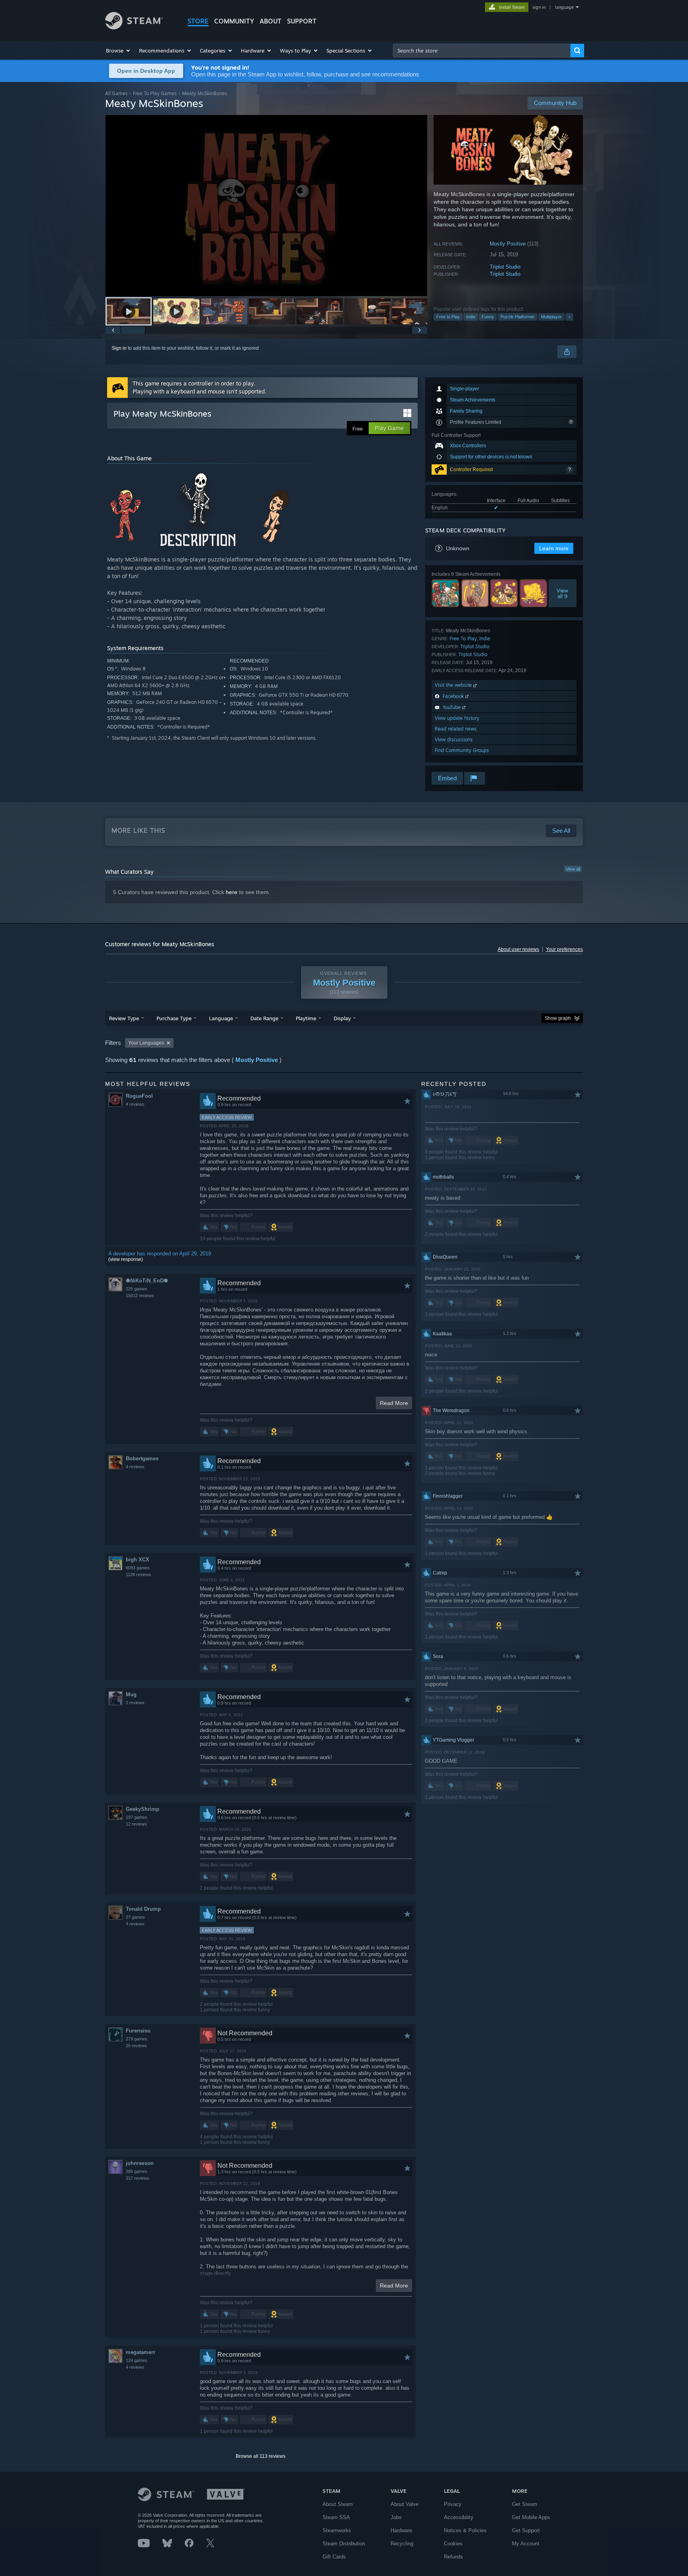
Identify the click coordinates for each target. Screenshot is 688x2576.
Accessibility (459, 2517)
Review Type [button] (124, 1018)
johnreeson (140, 2163)
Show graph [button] (558, 1018)
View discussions (454, 739)
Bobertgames (142, 1458)
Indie (471, 317)
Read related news (456, 729)
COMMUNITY (234, 21)
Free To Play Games (155, 93)
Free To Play (463, 638)
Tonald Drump (143, 1909)
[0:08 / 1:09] (266, 206)
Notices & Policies (465, 2530)
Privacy (453, 2504)
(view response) (126, 1259)
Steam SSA (336, 2517)
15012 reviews (140, 1296)
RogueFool (139, 1096)
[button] (118, 51)
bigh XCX (138, 1560)
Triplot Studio (505, 267)
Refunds (453, 2557)
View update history (457, 718)
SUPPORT (302, 21)
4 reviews (135, 1104)
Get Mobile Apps (531, 2517)
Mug (131, 1694)
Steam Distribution (344, 2544)
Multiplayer (551, 317)
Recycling (402, 2544)
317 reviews (138, 2178)
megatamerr (141, 2352)
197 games (137, 1817)
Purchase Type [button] (174, 1018)
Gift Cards (334, 2557)
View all (573, 869)
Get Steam (525, 2504)
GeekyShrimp (143, 1809)
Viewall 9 (563, 593)
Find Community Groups (462, 750)
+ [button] (569, 317)
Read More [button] (394, 1403)
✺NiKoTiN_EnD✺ (147, 1281)
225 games (137, 1289)
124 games (137, 2360)
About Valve (405, 2504)
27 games (135, 1917)
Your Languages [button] (146, 1043)
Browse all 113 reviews (261, 2456)
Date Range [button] (264, 1018)
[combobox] (482, 51)
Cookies (453, 2544)
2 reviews (135, 1703)
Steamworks (337, 2530)
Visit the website (454, 685)
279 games (137, 2039)
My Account (526, 2544)
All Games (116, 93)
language (564, 7)
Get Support (526, 2530)
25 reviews (136, 2046)
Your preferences (564, 949)
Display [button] (342, 1018)
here (232, 892)
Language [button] (221, 1018)
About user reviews (518, 949)
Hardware (401, 2530)
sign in (539, 7)
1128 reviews (139, 1574)
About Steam (338, 2504)
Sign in (119, 348)
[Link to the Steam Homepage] (134, 27)
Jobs (396, 2517)
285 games (137, 2171)
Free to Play (448, 317)
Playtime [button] (306, 1018)
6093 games (138, 1568)
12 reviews (136, 1824)
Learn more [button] (554, 548)
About (271, 21)
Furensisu (138, 2031)
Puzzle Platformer (518, 317)
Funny (488, 317)
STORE (198, 21)
